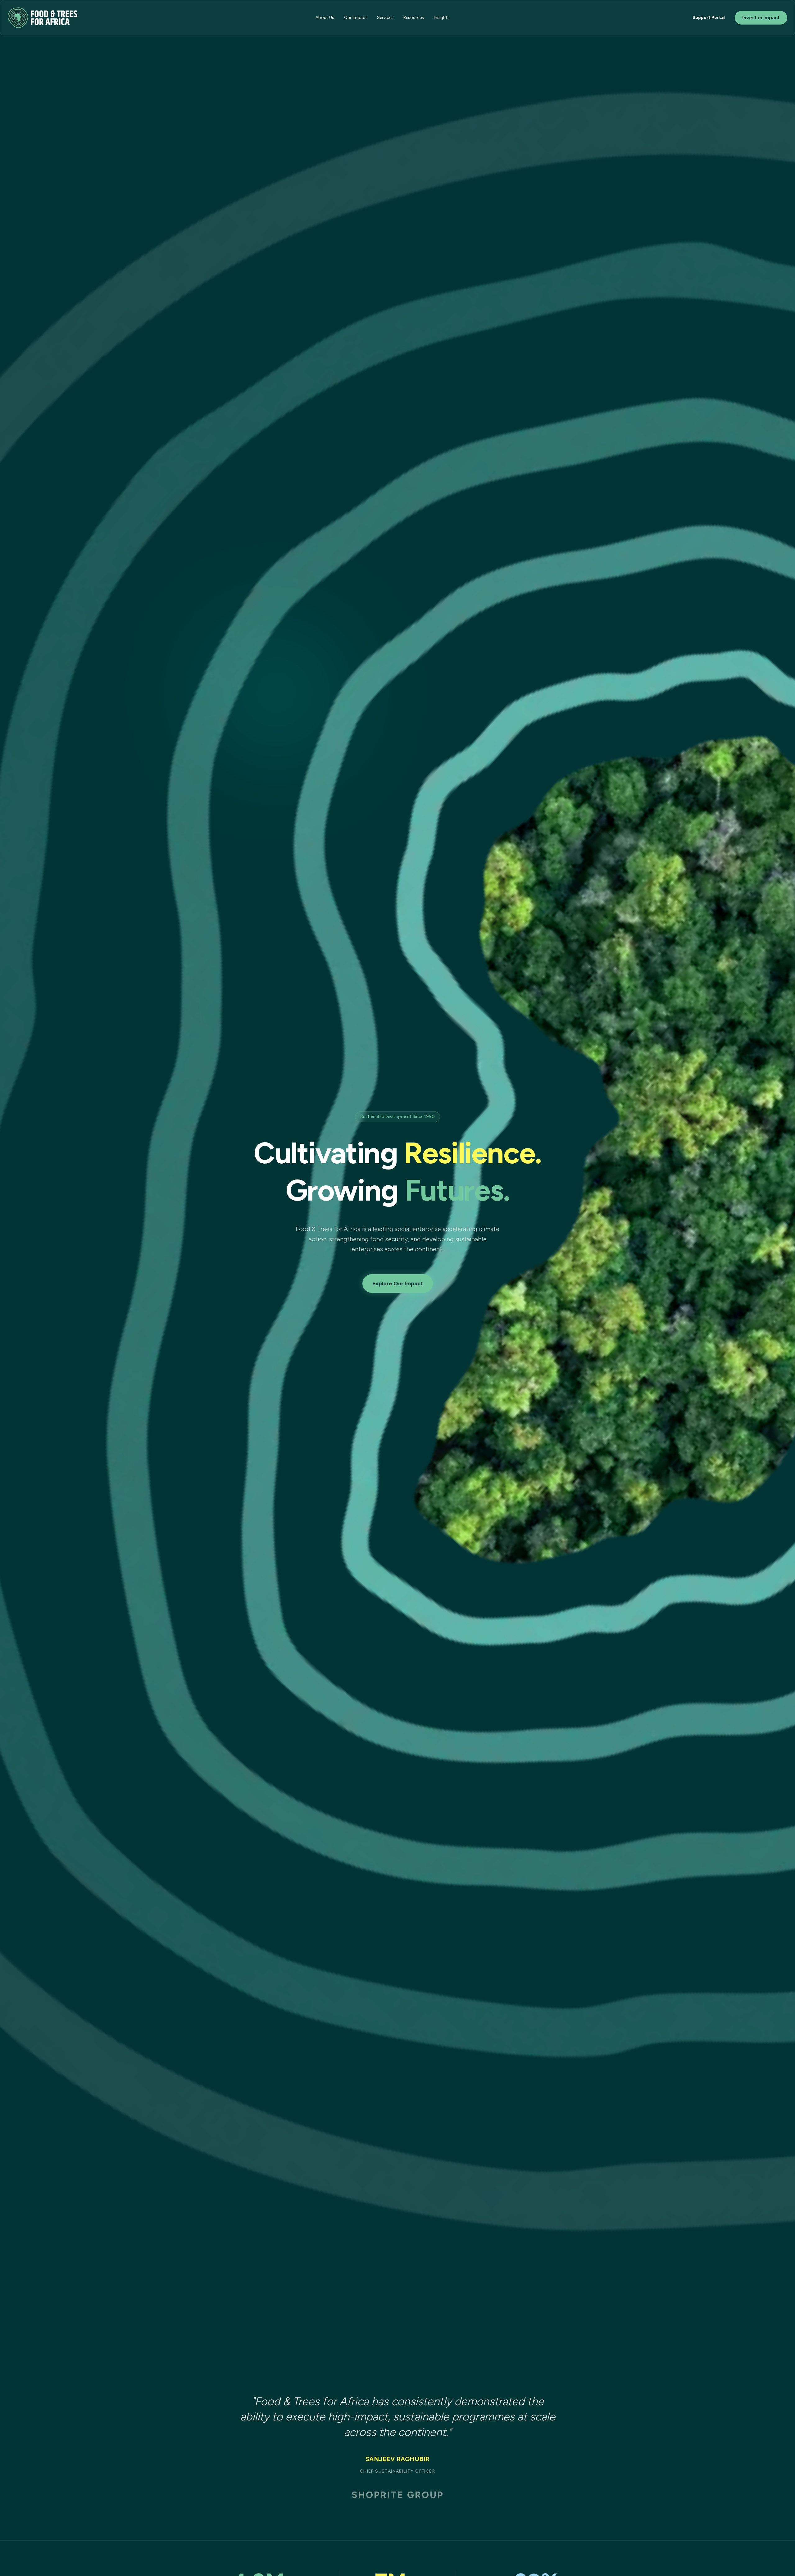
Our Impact (356, 18)
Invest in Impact (761, 18)
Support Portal (709, 18)
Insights (442, 18)
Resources (414, 18)
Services (385, 18)
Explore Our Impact (398, 1283)
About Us (325, 18)
